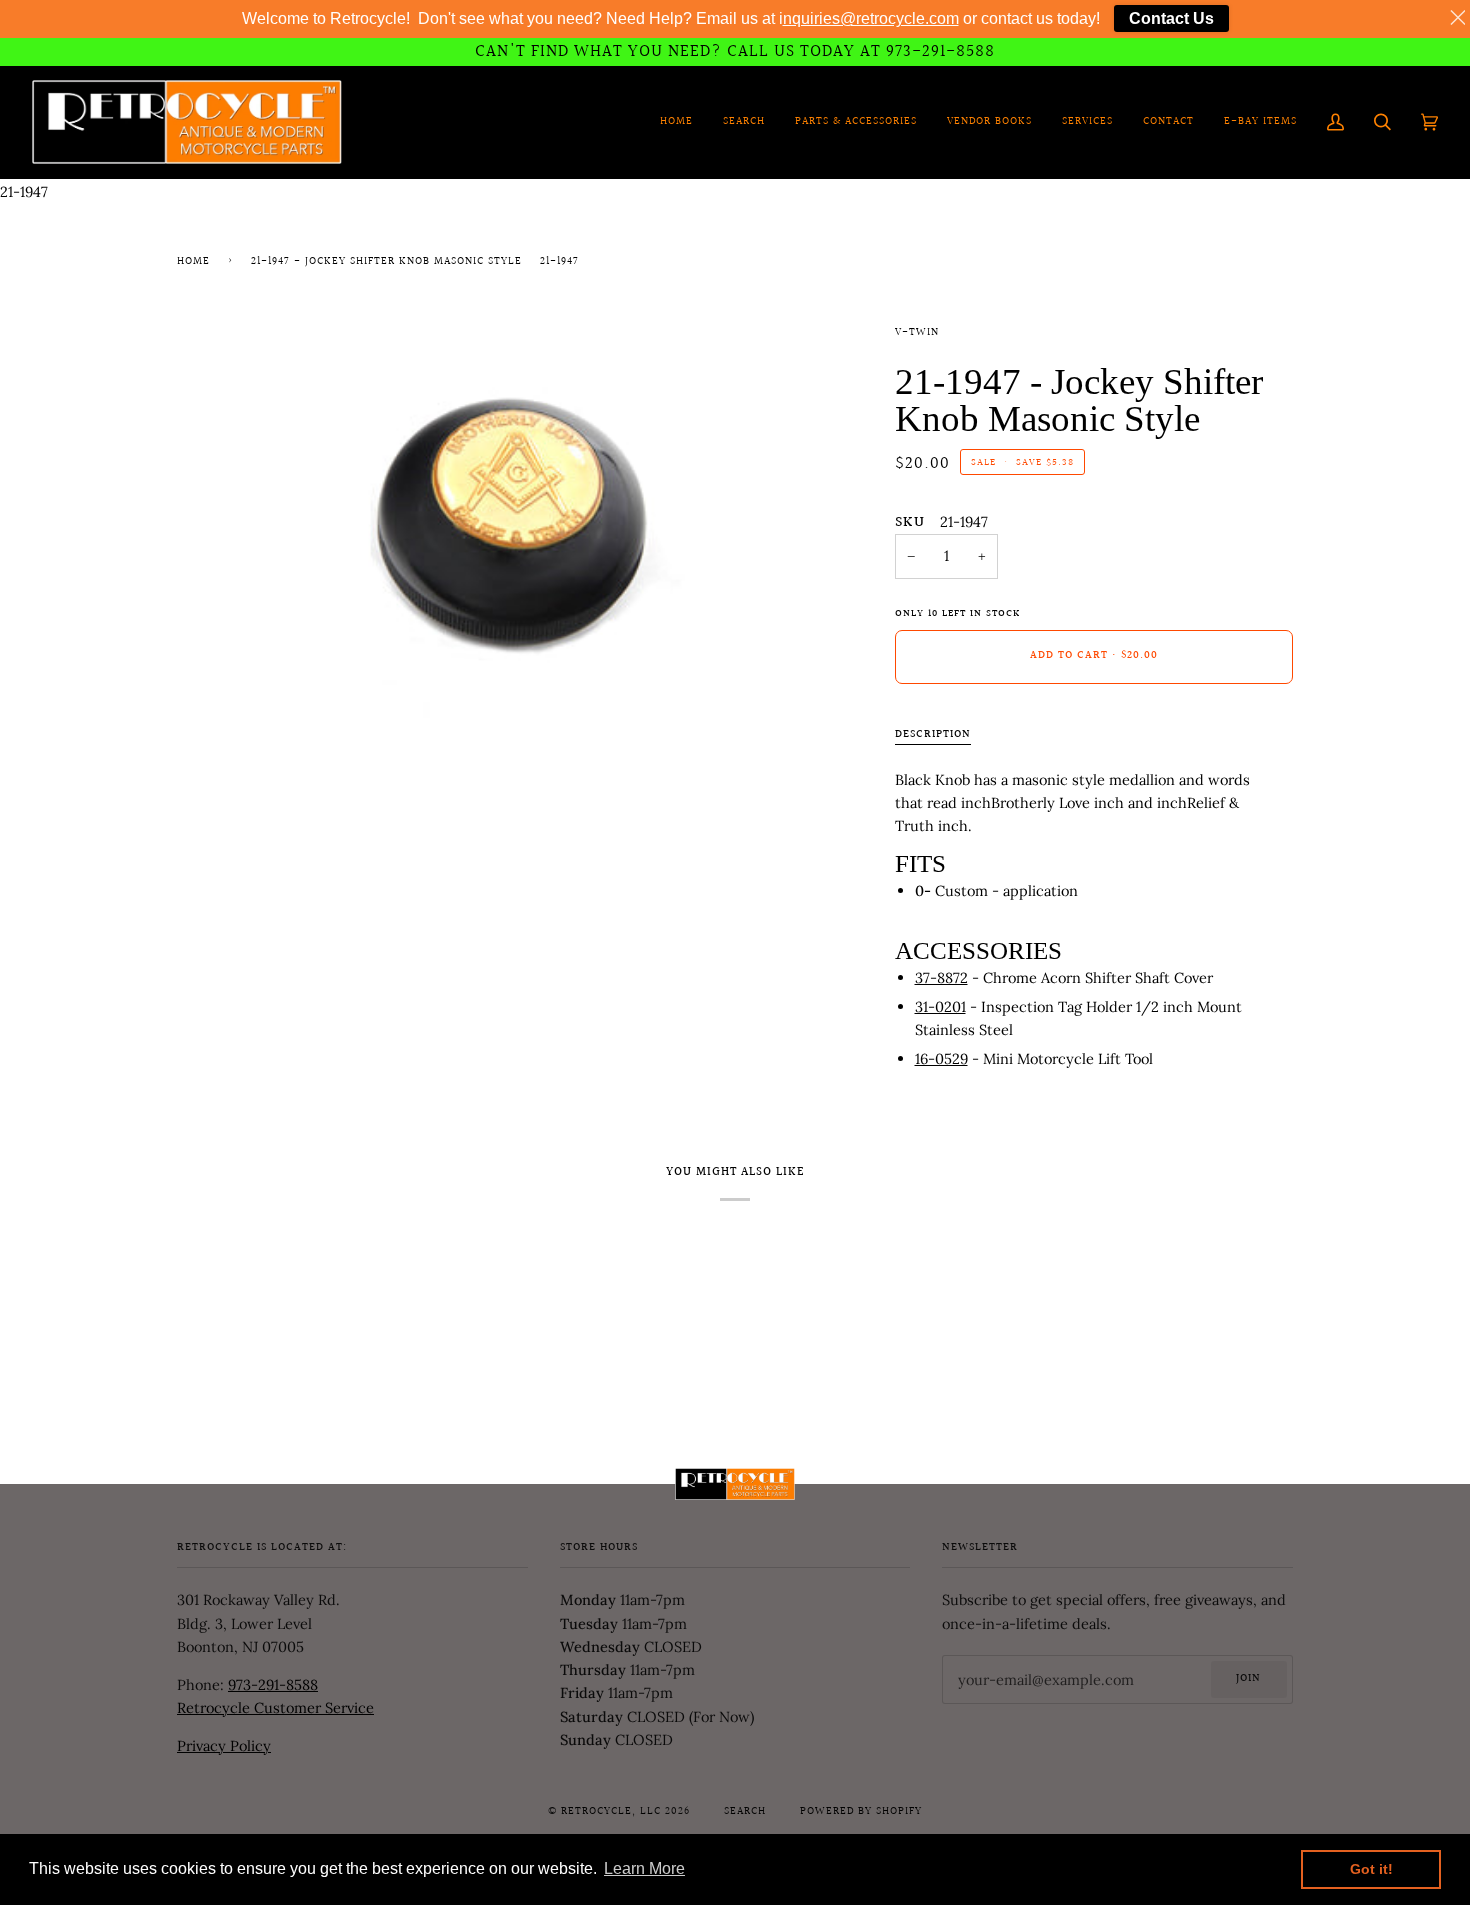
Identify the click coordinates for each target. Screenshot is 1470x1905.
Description (933, 735)
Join (1248, 1679)
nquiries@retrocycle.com (871, 18)
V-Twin (917, 333)
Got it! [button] (1371, 1869)
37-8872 (941, 977)
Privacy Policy (224, 1745)
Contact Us (1171, 18)
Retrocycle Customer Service (275, 1707)
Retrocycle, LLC (611, 1812)
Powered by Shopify (861, 1812)
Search (745, 1812)
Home (193, 262)
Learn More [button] (644, 1868)
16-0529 (941, 1058)
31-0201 (940, 1006)
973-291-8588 (273, 1684)
